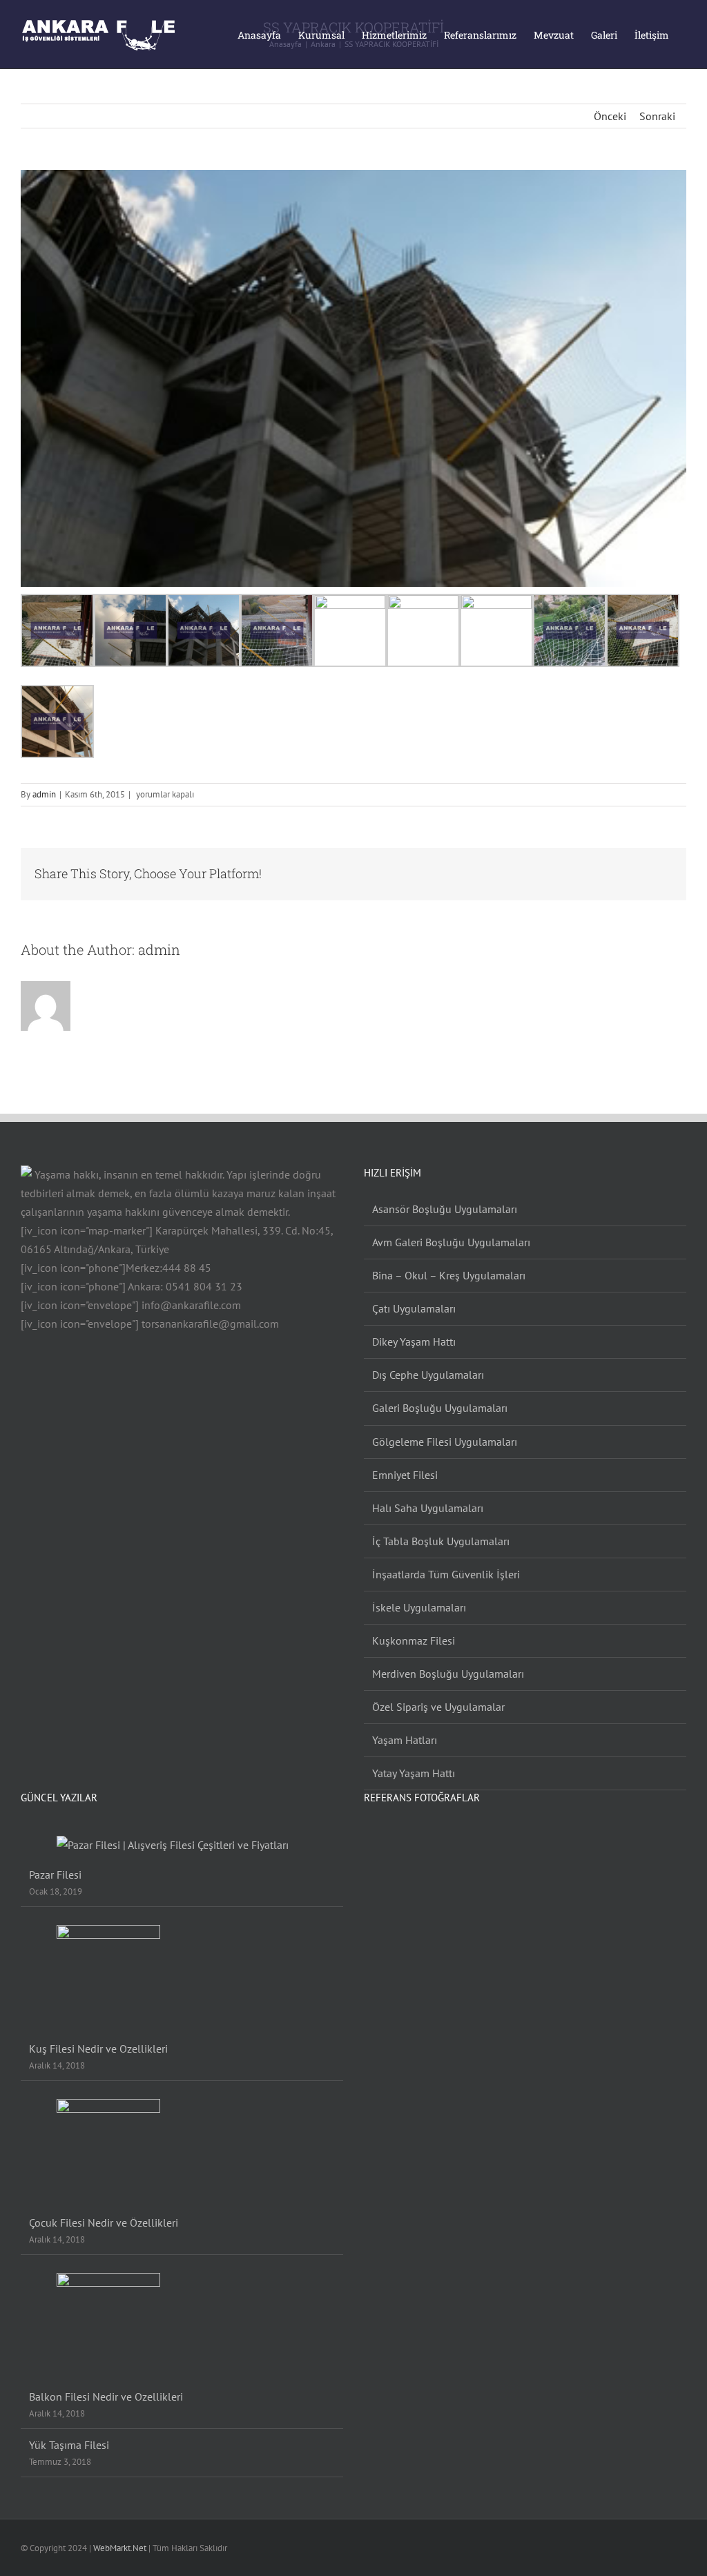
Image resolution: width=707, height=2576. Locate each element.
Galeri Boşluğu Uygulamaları (440, 1408)
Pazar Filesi (55, 1875)
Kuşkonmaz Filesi (414, 1640)
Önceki (610, 116)
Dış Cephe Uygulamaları (428, 1375)
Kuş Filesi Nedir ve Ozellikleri (98, 2049)
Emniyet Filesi (405, 1475)
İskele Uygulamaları (419, 1607)
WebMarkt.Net (120, 2548)
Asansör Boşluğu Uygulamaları (445, 1209)
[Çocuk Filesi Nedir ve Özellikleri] (183, 2151)
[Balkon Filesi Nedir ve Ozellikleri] (183, 2325)
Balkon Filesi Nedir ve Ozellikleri (106, 2396)
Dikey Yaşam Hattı (414, 1342)
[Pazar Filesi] (183, 1845)
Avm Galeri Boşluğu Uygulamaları (451, 1242)
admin (44, 794)
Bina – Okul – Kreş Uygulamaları (449, 1275)
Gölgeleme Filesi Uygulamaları (445, 1442)
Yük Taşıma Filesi (69, 2445)
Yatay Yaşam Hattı (414, 1773)
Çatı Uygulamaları (414, 1308)
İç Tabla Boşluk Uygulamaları (441, 1541)
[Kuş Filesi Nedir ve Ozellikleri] (183, 1977)
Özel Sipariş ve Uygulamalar (438, 1707)
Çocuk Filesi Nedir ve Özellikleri (104, 2222)
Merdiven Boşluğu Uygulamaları (448, 1674)
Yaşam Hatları (405, 1740)
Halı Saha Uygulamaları (428, 1508)
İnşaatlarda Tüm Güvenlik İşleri (446, 1574)
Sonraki (657, 116)
